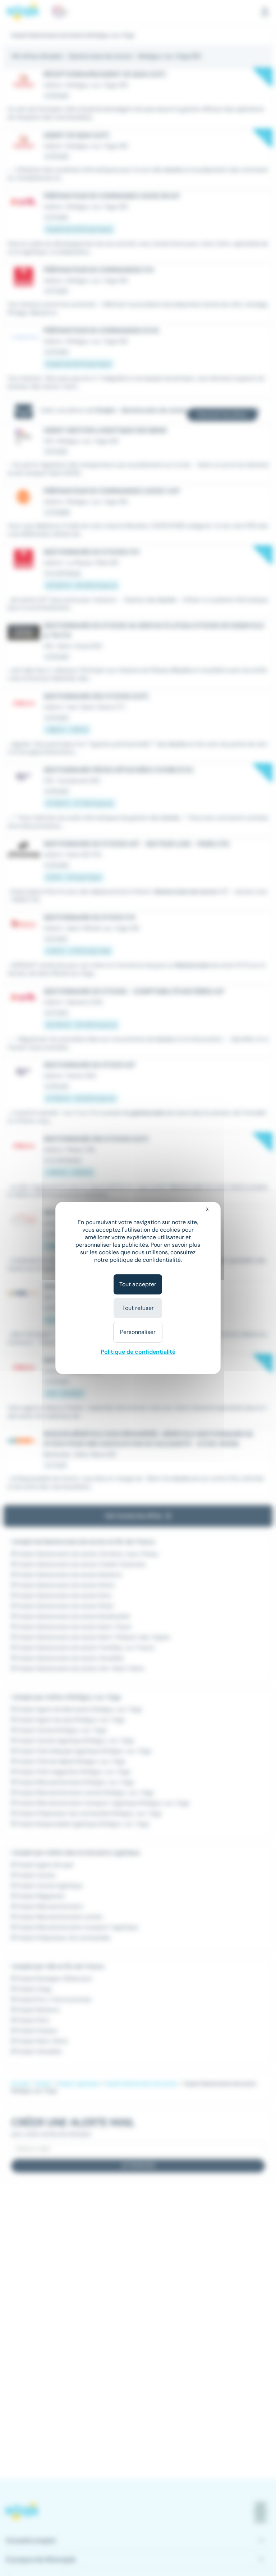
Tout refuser (138, 1308)
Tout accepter (138, 1284)
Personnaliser (138, 1332)
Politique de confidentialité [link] (138, 1352)
